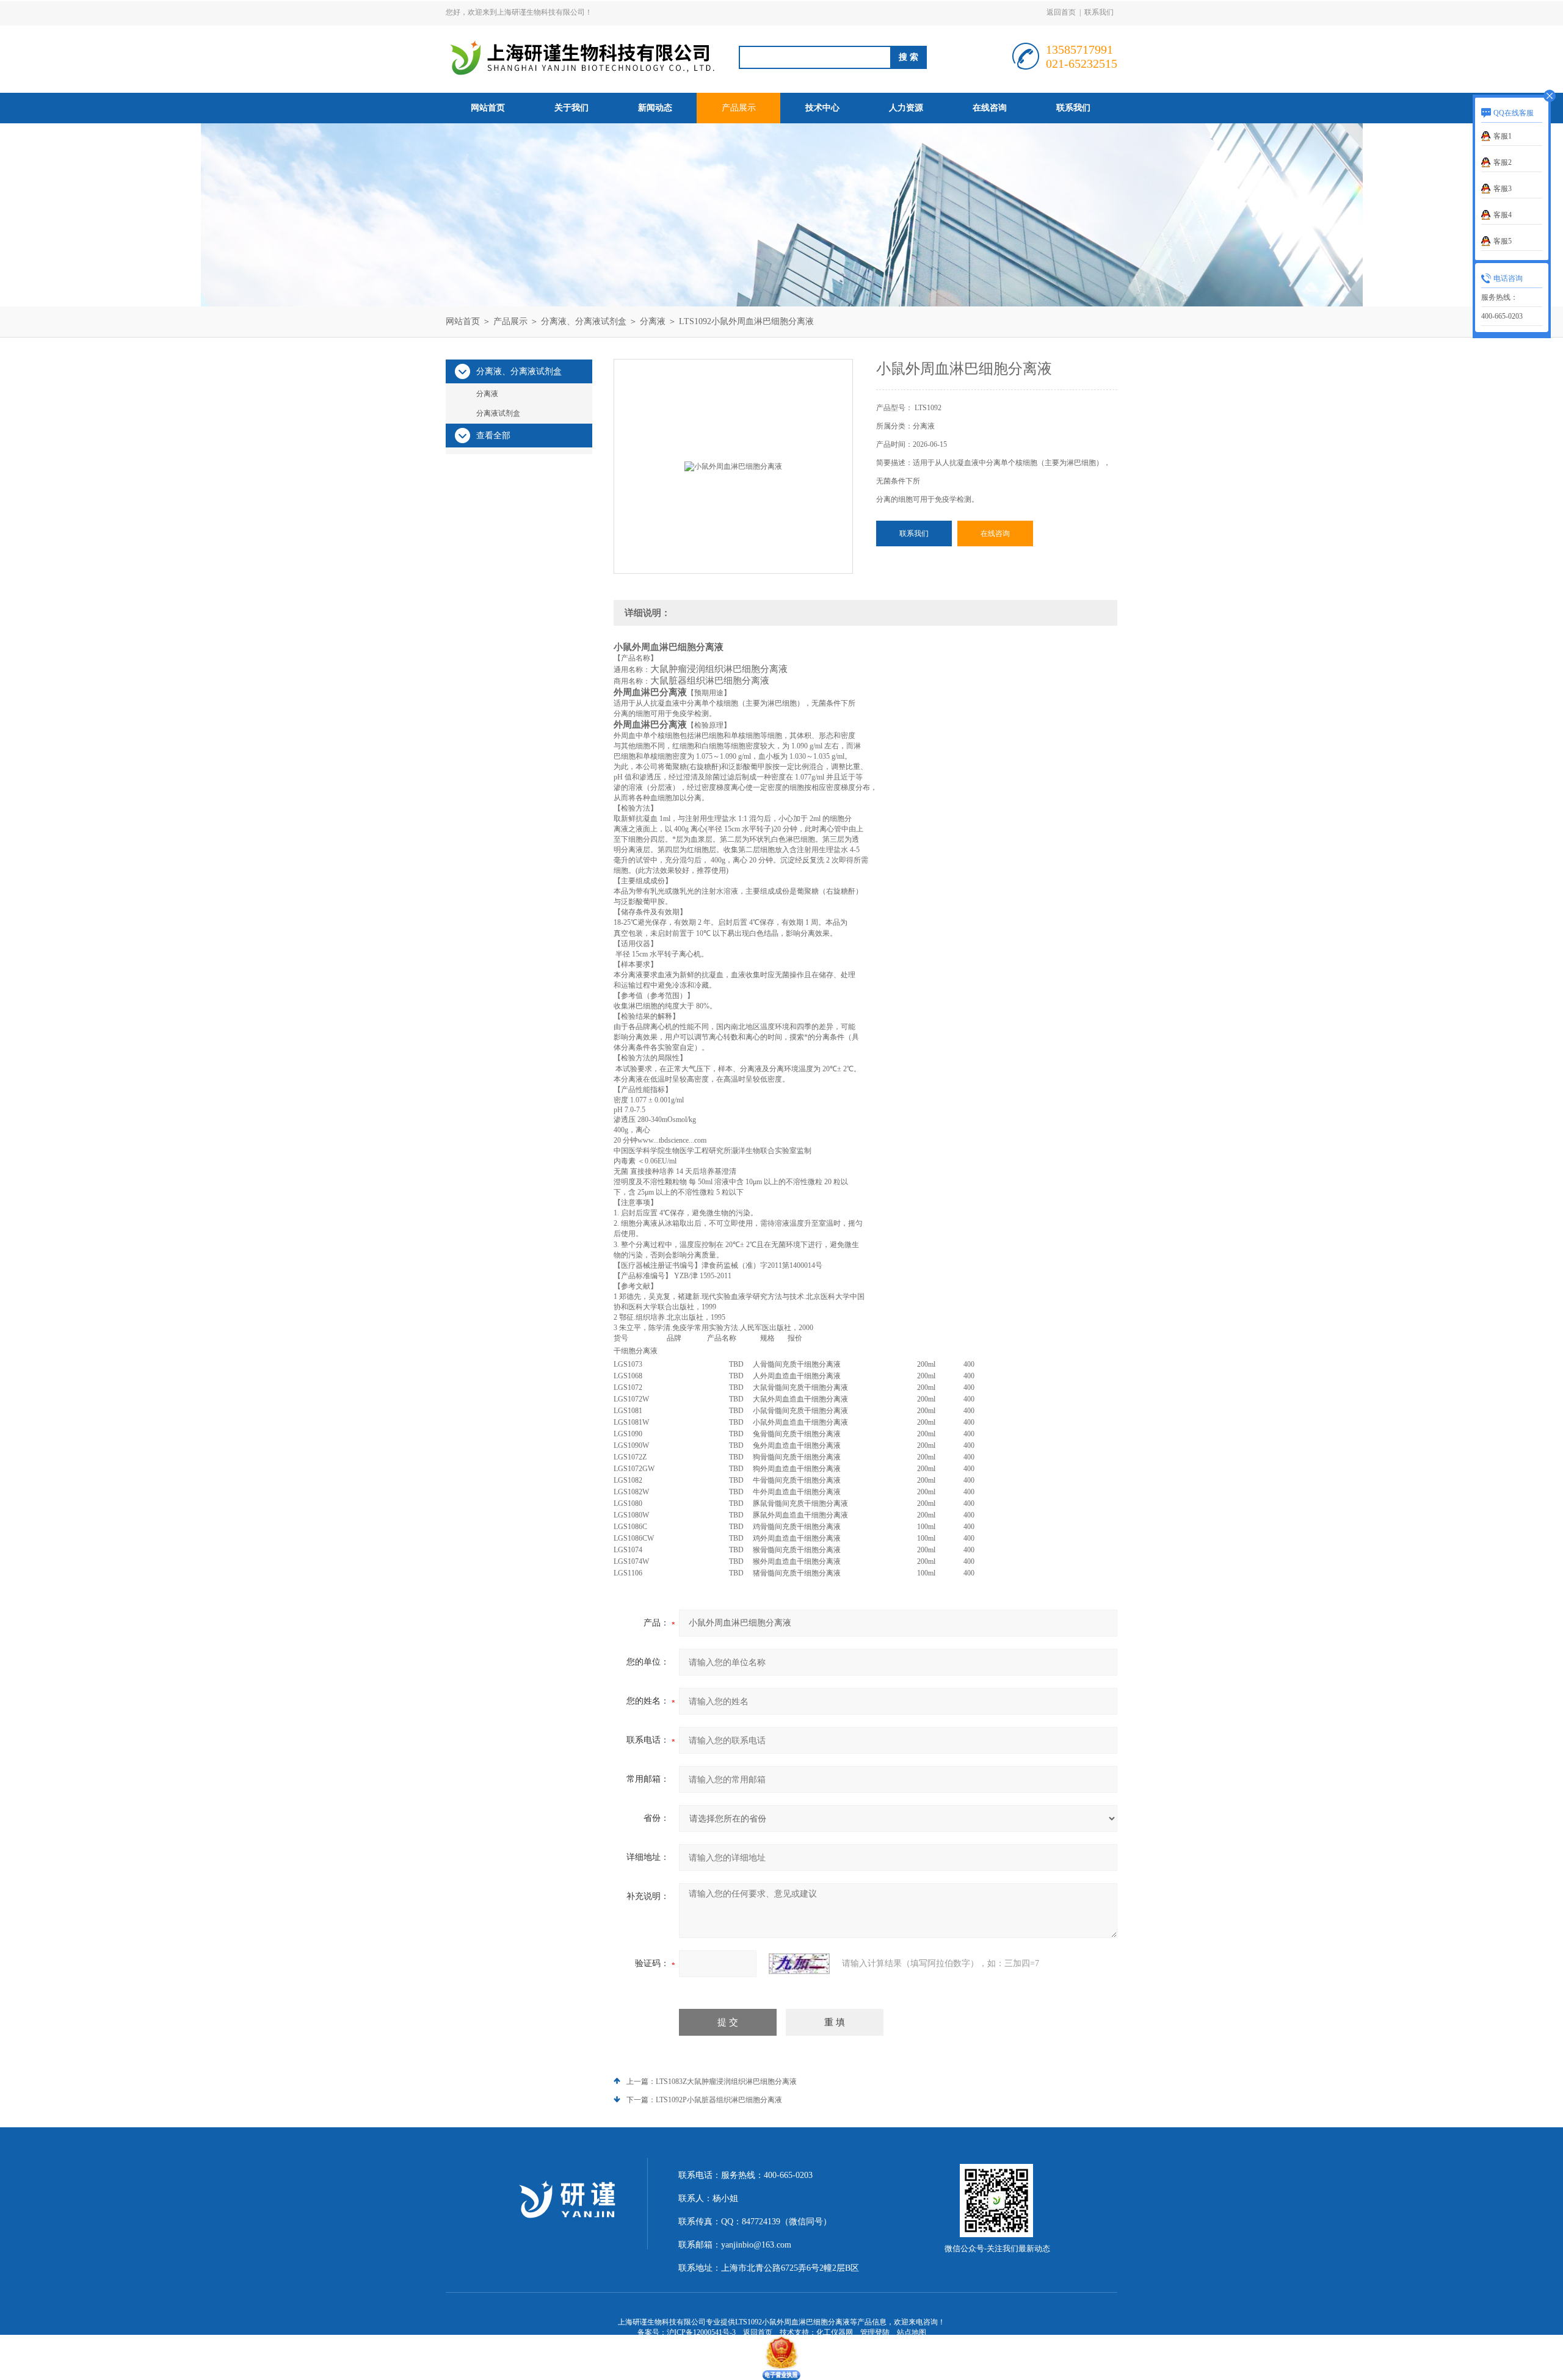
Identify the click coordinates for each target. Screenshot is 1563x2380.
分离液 (653, 321)
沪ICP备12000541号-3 (701, 2332)
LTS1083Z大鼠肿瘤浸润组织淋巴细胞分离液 (726, 2082)
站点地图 (912, 2332)
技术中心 (822, 108)
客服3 (1503, 189)
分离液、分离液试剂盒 (584, 321)
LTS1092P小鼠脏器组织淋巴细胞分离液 (719, 2100)
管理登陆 (875, 2332)
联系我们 (1099, 12)
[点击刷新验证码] (799, 1964)
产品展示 (739, 108)
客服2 (1503, 162)
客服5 (1503, 241)
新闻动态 (655, 108)
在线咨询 (990, 108)
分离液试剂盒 (498, 413)
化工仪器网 (835, 2332)
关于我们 (571, 108)
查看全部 (493, 436)
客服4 (1503, 215)
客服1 (1503, 136)
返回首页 (1061, 12)
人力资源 (906, 108)
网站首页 (488, 108)
